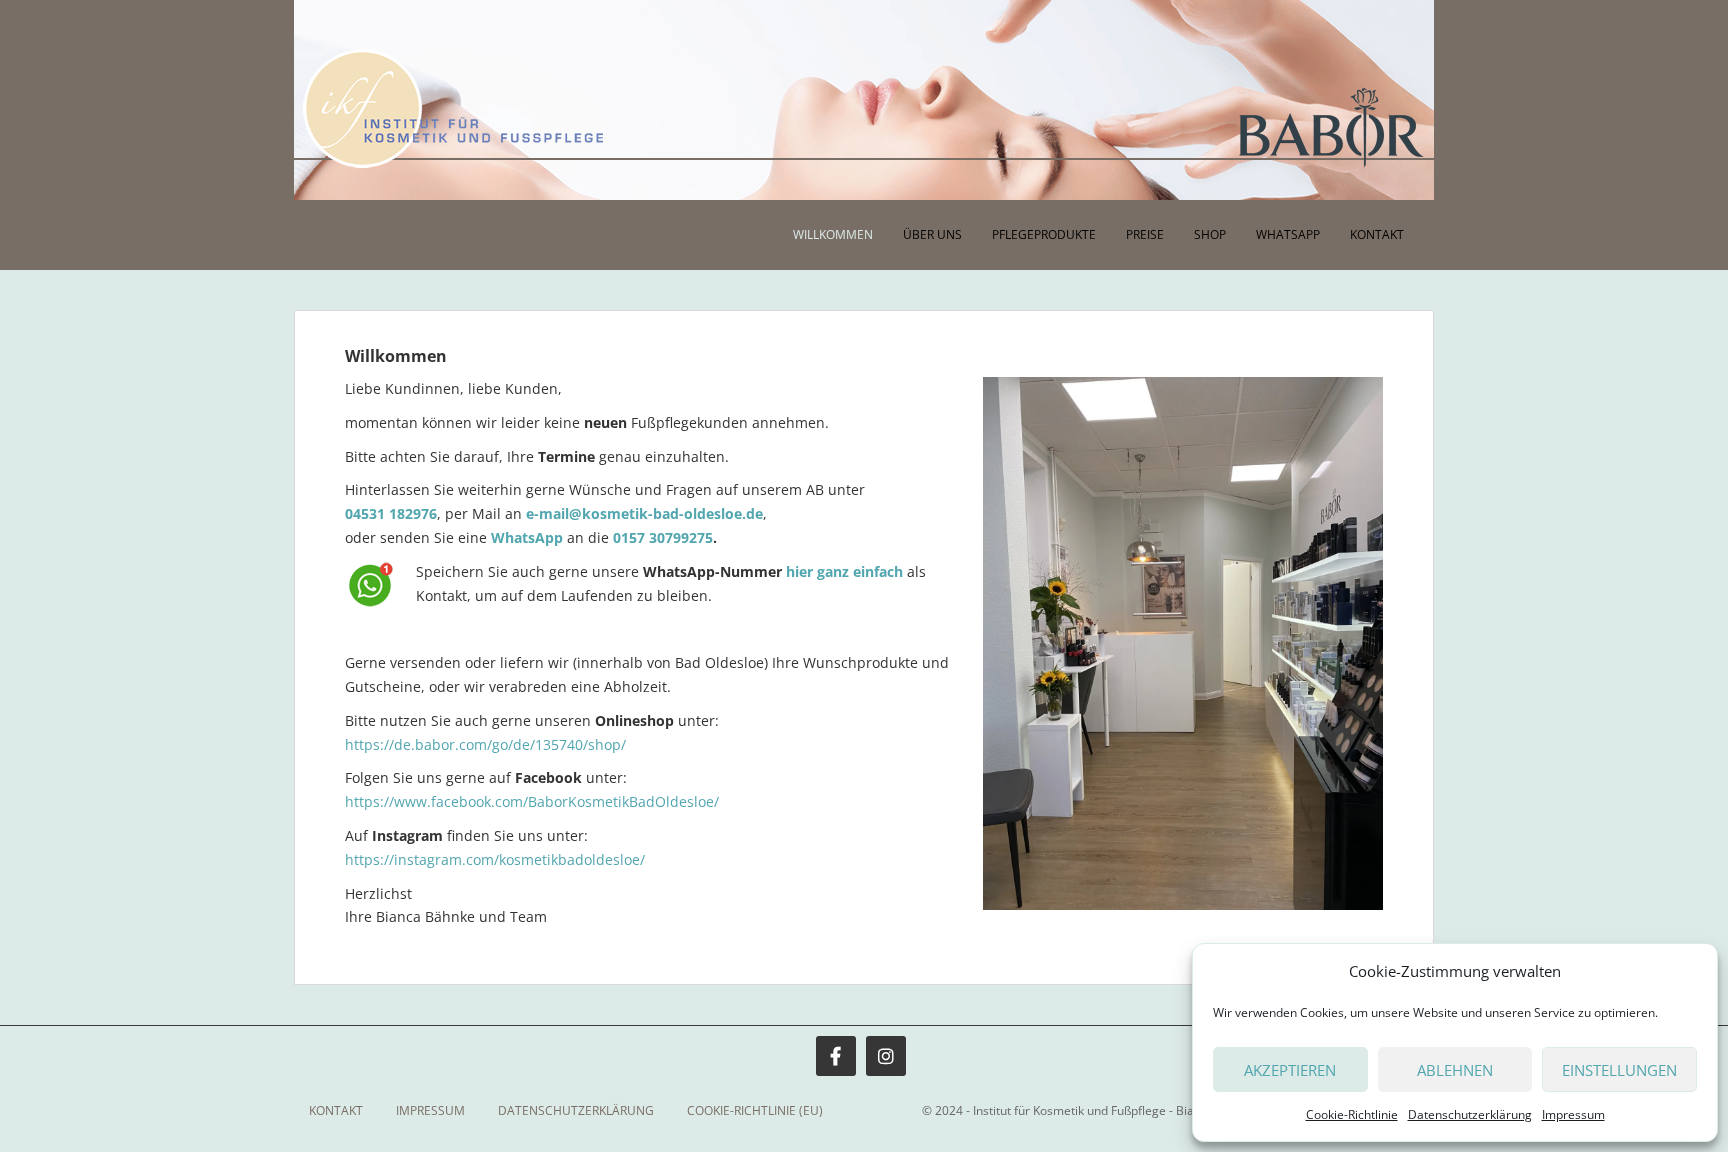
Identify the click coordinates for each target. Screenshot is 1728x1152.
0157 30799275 (663, 537)
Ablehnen (1455, 1070)
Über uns (932, 234)
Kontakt (1377, 234)
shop (1210, 234)
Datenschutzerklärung (1470, 1114)
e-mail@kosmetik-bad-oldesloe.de (644, 513)
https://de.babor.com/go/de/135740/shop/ (485, 744)
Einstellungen (1619, 1070)
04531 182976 (391, 513)
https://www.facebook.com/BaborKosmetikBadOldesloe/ (532, 801)
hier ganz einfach (844, 571)
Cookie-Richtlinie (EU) (755, 1110)
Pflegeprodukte (1044, 234)
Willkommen (833, 234)
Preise (1145, 234)
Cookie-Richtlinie (1352, 1114)
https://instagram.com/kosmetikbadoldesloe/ (495, 859)
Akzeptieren (1290, 1070)
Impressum (1573, 1114)
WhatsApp (1288, 234)
